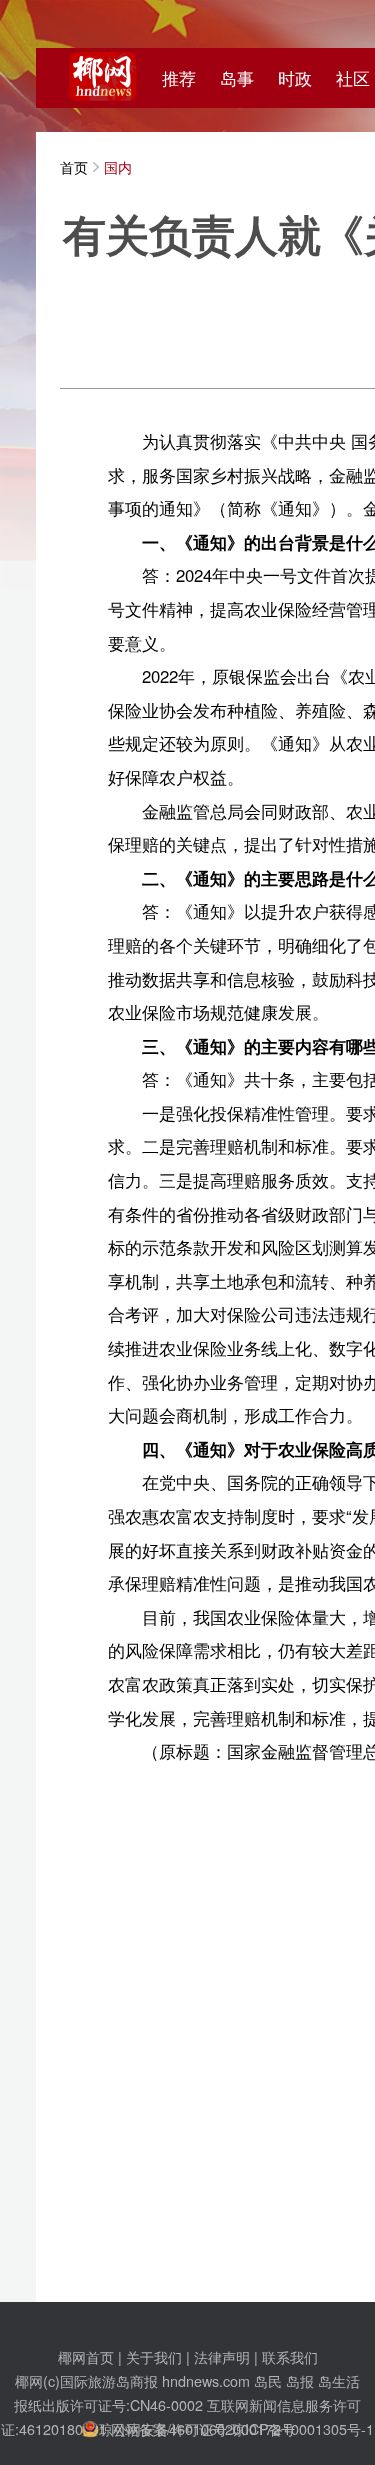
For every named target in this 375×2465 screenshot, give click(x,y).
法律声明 (222, 2356)
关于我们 (154, 2356)
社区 (353, 78)
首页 (74, 166)
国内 (118, 166)
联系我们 (290, 2356)
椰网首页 (86, 2356)
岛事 (237, 78)
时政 (295, 78)
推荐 (179, 78)
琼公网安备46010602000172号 (197, 2428)
